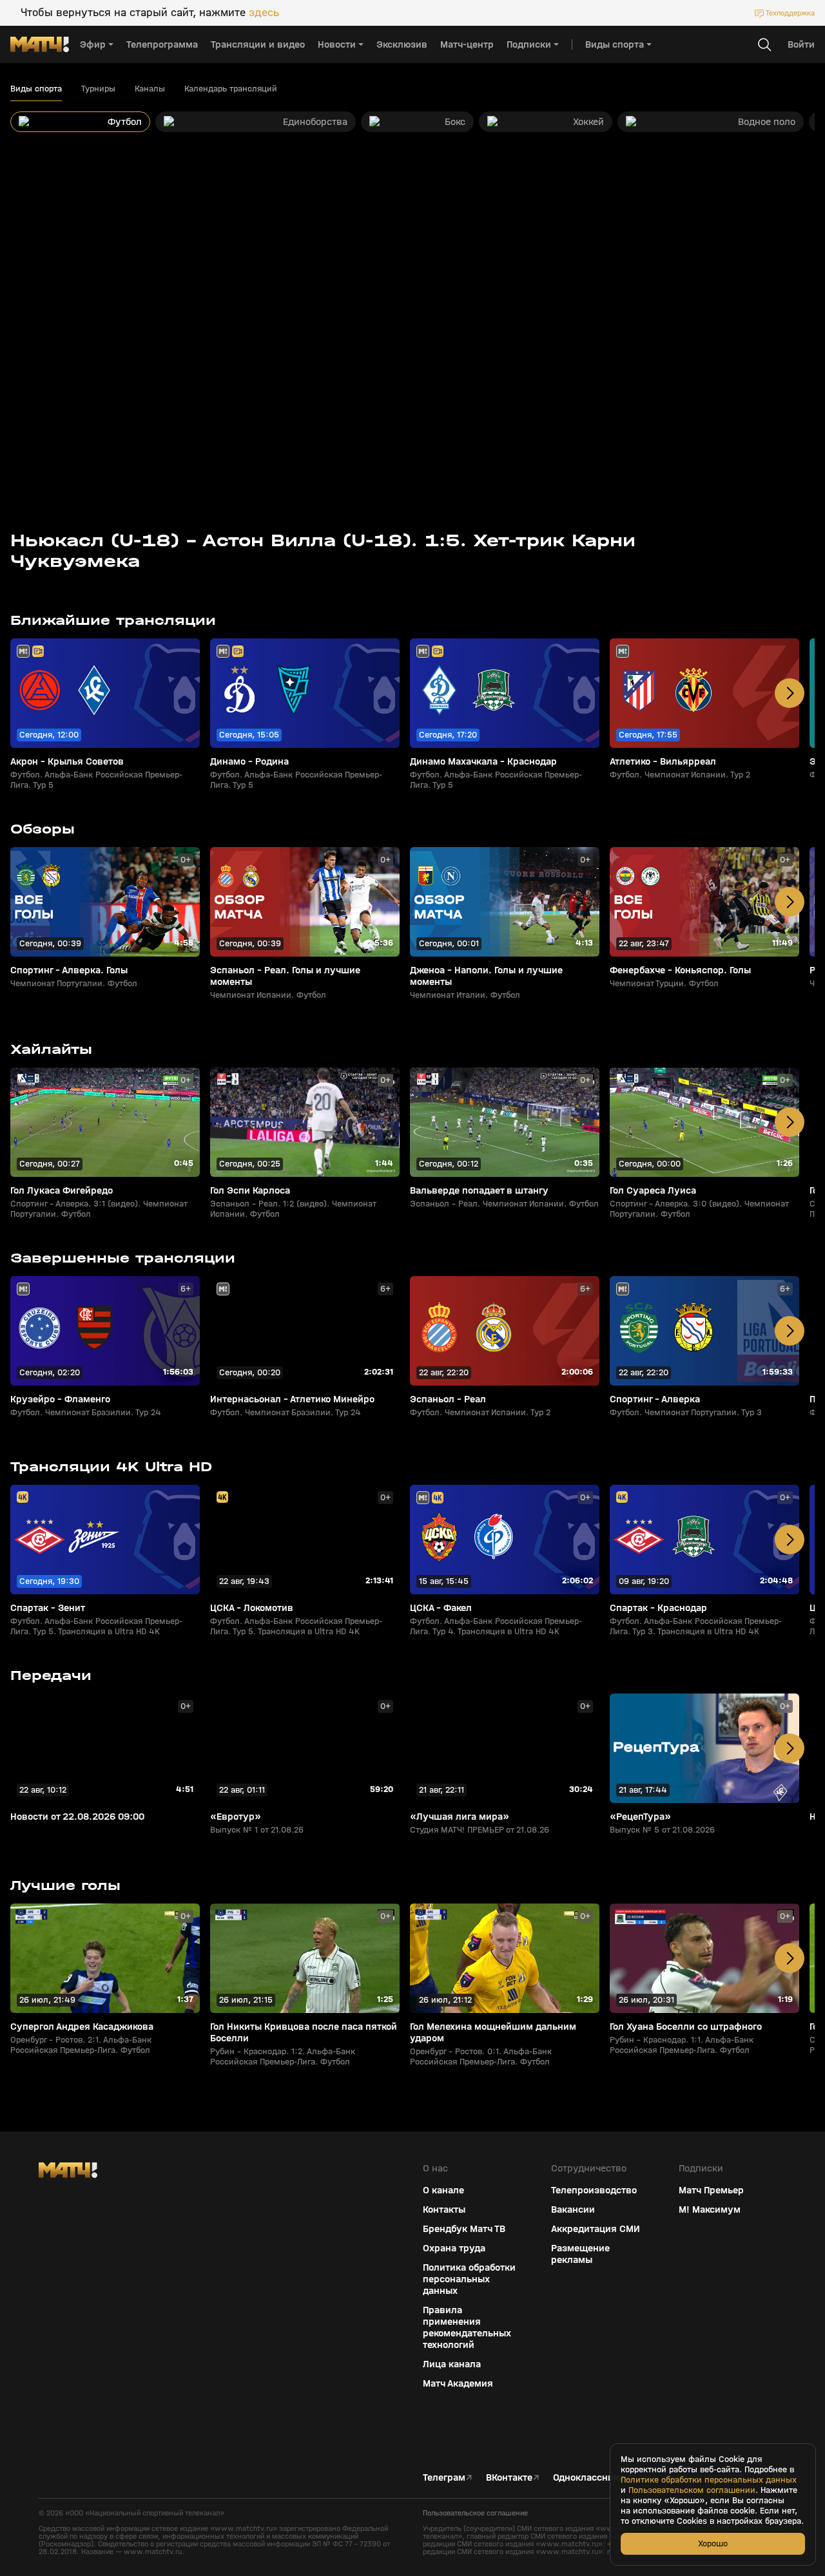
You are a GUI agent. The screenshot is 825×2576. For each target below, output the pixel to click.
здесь (264, 13)
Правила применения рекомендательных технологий (467, 2327)
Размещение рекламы (580, 2254)
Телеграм (444, 2477)
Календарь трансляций (231, 89)
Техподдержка (790, 13)
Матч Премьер (711, 2190)
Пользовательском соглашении (692, 2490)
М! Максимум (710, 2209)
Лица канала (452, 2364)
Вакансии (573, 2209)
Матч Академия (458, 2383)
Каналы (150, 89)
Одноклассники (589, 2477)
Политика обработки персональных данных (469, 2279)
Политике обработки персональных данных (709, 2480)
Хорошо (713, 2543)
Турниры (98, 89)
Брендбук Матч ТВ (464, 2229)
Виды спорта (36, 89)
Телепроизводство (594, 2190)
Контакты (444, 2209)
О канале (443, 2190)
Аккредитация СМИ (596, 2229)
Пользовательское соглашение (475, 2513)
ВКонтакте (509, 2477)
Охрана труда (454, 2248)
